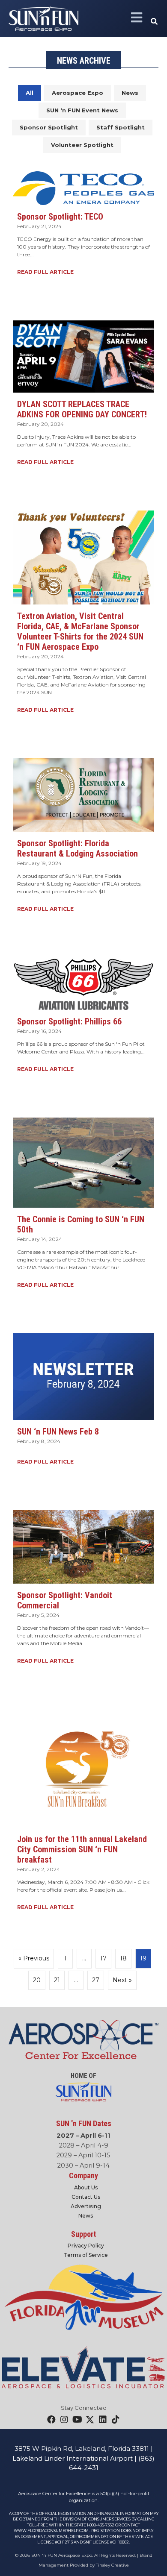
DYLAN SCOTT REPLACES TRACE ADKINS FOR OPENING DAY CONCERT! (82, 409)
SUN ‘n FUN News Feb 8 (58, 1432)
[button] (155, 22)
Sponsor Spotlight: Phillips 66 (69, 1021)
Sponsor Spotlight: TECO (60, 217)
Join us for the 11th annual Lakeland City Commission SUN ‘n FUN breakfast (82, 1849)
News (130, 93)
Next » (122, 1980)
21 (57, 1980)
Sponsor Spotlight (49, 127)
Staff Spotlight (121, 127)
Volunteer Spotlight (82, 145)
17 (103, 1958)
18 (123, 1958)
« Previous (34, 1958)
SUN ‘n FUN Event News (82, 110)
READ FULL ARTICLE (48, 272)
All (30, 93)
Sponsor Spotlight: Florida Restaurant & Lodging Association (78, 848)
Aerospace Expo (78, 93)
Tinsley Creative (112, 2565)
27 (96, 1980)
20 (37, 1980)
